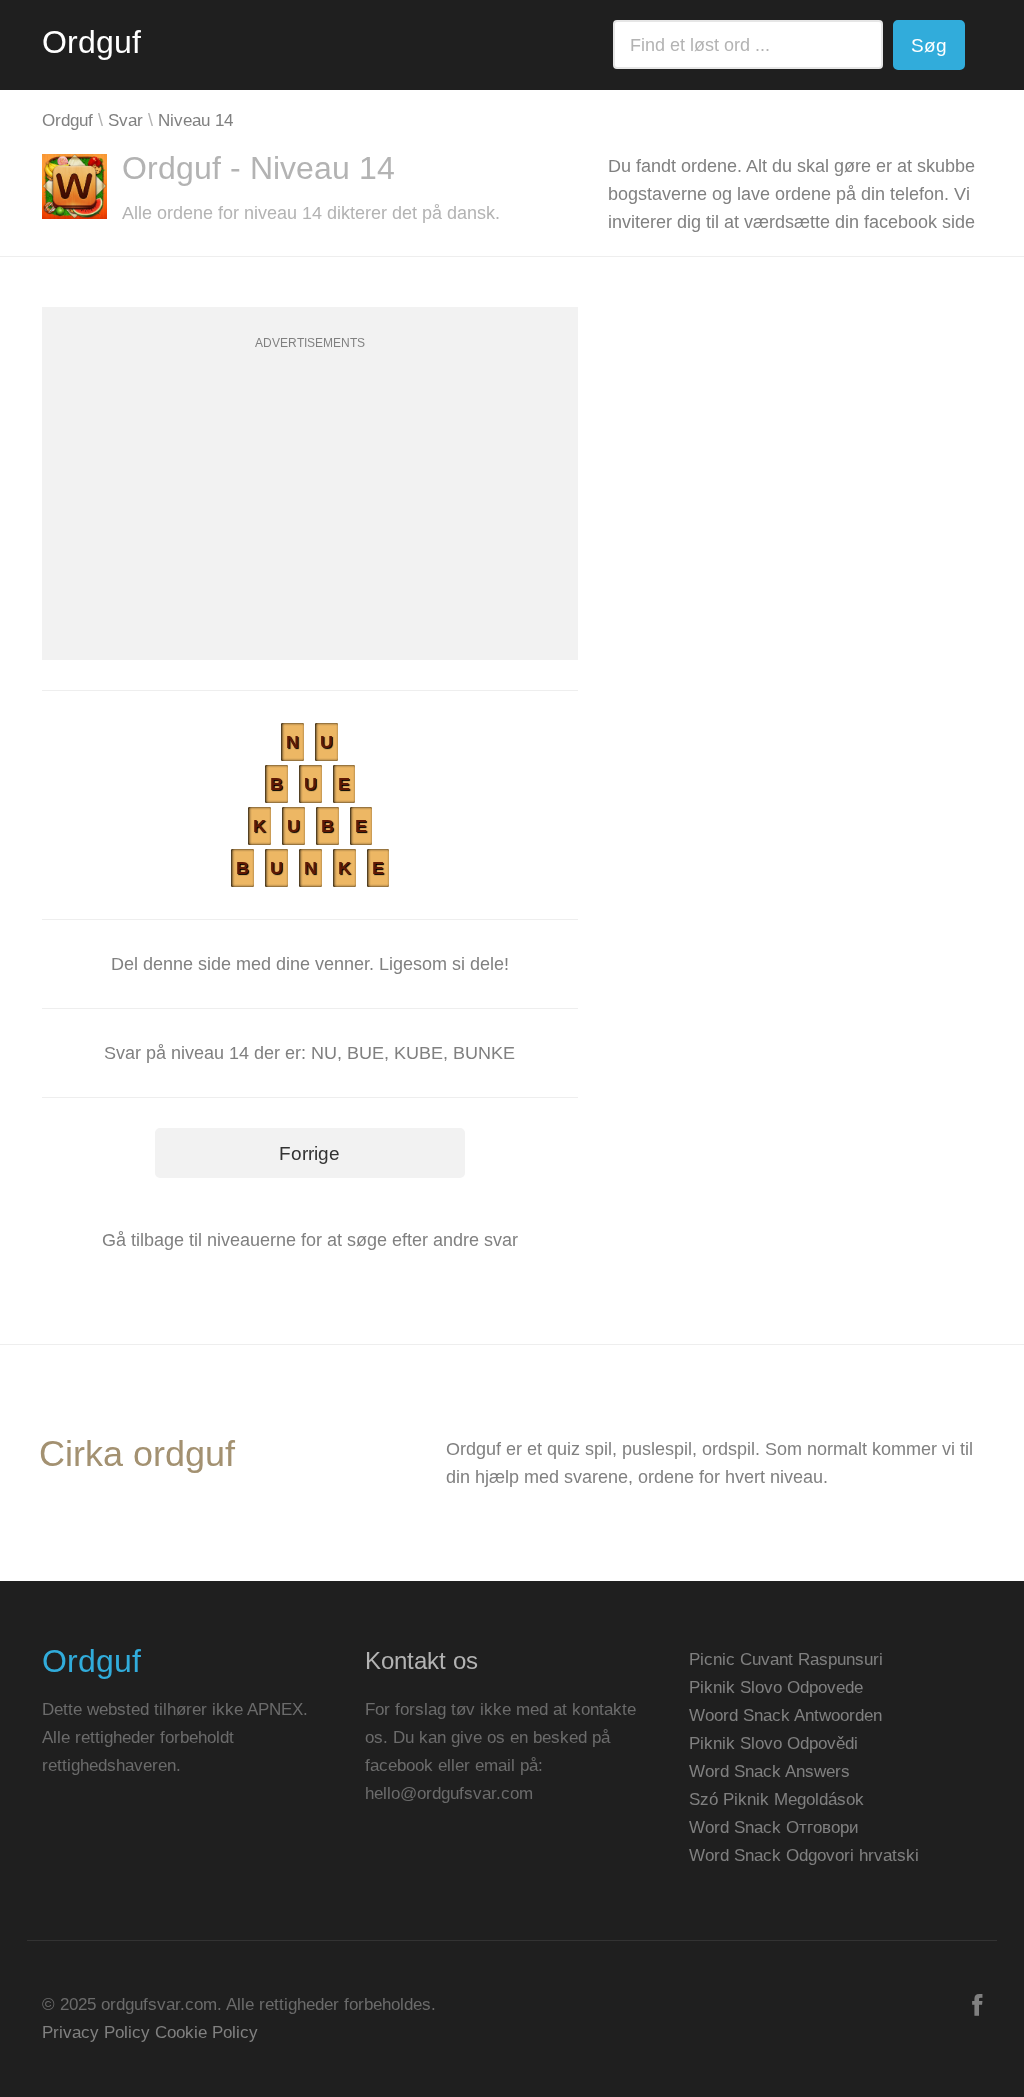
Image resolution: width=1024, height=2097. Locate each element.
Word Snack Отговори (774, 1827)
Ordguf (91, 42)
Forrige (309, 1153)
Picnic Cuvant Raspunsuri (786, 1659)
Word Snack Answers (769, 1771)
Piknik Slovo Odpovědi (773, 1743)
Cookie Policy (206, 2032)
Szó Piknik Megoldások (776, 1799)
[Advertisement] (310, 520)
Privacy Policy (96, 2032)
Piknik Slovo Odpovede (776, 1687)
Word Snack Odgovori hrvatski (804, 1855)
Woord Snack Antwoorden (785, 1715)
